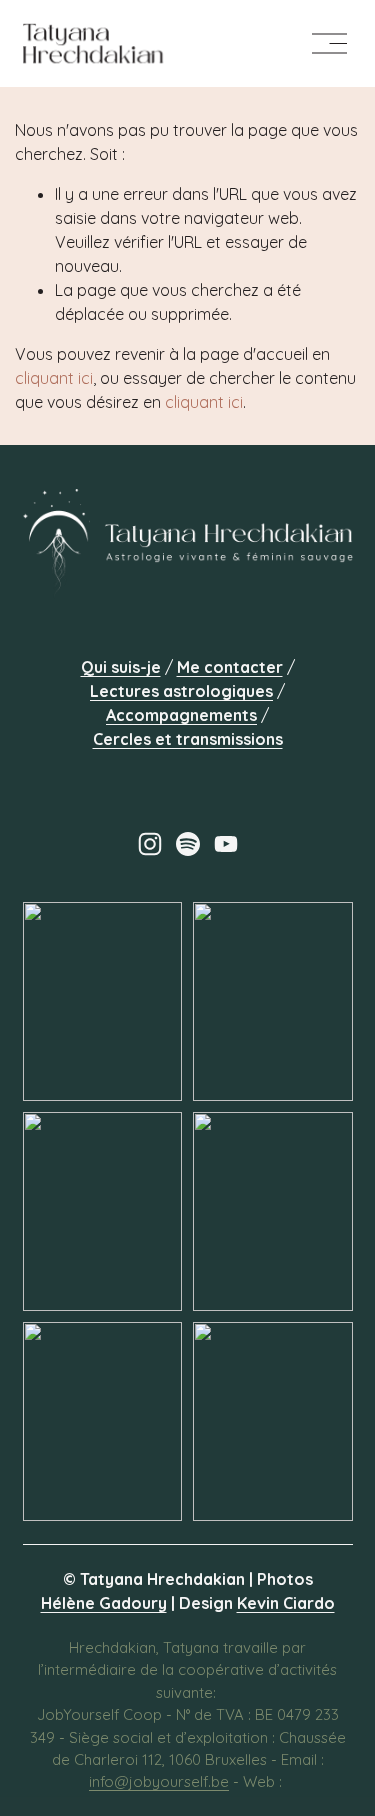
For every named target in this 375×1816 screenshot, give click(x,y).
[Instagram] (150, 844)
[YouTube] (226, 844)
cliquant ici (54, 378)
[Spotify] (188, 844)
